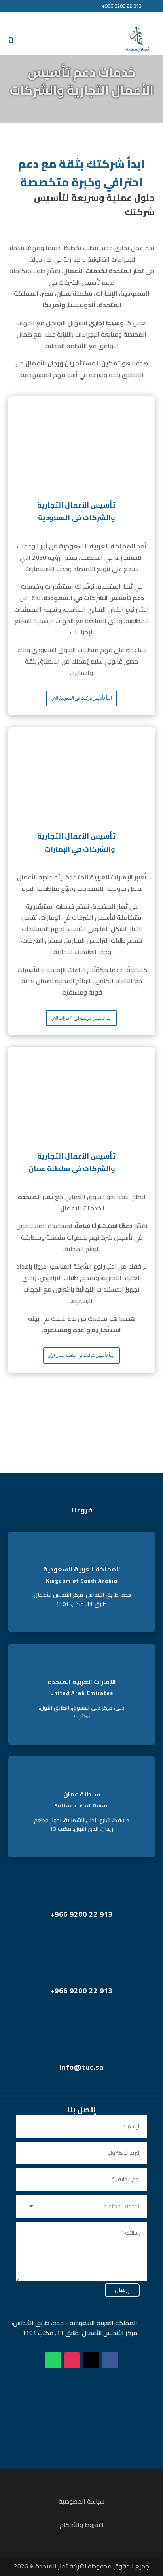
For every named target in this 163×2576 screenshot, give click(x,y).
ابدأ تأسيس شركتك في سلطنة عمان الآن (81, 1356)
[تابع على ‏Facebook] (110, 2360)
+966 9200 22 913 (122, 6)
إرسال (122, 2290)
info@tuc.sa (82, 2067)
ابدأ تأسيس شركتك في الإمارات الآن (81, 1018)
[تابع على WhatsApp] (53, 2360)
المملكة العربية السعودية (82, 1569)
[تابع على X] (91, 2360)
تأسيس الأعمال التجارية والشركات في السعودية (76, 511)
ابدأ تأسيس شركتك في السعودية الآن (82, 698)
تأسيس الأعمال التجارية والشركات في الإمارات (76, 842)
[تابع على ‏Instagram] (72, 2360)
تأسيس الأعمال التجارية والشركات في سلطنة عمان (72, 1162)
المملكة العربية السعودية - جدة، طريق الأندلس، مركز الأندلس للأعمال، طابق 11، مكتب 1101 (74, 2328)
